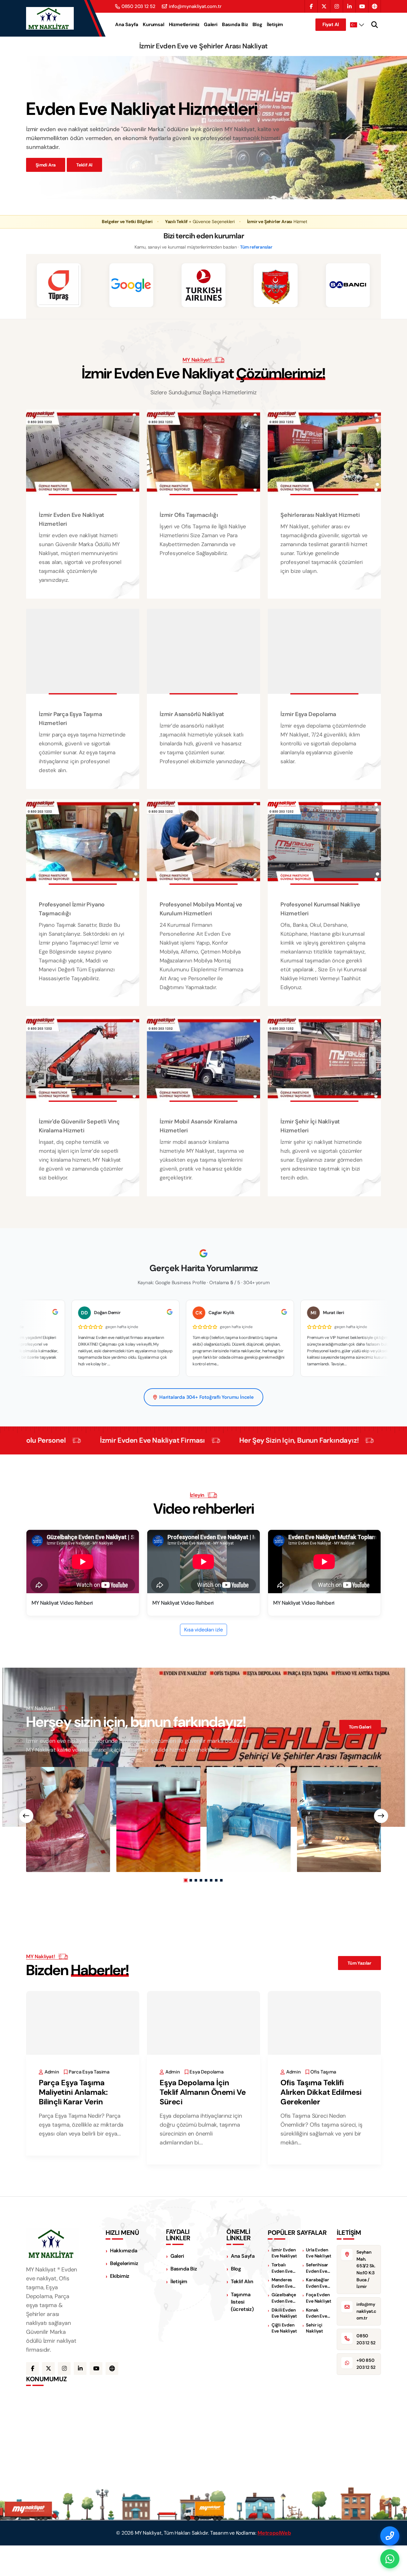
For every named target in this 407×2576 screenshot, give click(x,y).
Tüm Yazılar (359, 1963)
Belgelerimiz (124, 2263)
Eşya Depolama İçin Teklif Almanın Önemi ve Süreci (203, 2092)
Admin (52, 2072)
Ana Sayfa (127, 25)
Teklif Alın (242, 2281)
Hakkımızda (124, 2251)
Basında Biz (235, 25)
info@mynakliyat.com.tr (195, 7)
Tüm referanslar (256, 247)
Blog (257, 25)
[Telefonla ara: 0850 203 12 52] (390, 2536)
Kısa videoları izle (203, 1630)
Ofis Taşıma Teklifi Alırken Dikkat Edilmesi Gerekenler (321, 2092)
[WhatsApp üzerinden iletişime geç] (390, 2559)
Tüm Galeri (360, 1727)
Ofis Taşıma (323, 2072)
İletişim (275, 25)
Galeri (211, 25)
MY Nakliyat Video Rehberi (62, 1603)
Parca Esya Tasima (89, 2072)
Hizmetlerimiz (184, 25)
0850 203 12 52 (138, 7)
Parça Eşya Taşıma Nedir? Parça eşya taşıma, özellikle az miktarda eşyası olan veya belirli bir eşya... (81, 2125)
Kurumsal (153, 25)
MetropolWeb (274, 2533)
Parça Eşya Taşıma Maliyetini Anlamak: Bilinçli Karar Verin (73, 2092)
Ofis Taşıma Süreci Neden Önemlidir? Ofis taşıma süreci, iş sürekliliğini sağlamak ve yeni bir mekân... (321, 2129)
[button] (186, 1880)
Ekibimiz (120, 2276)
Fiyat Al (331, 25)
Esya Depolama (206, 2072)
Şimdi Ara (46, 165)
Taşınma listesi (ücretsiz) (242, 2302)
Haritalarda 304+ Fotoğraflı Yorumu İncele (207, 1397)
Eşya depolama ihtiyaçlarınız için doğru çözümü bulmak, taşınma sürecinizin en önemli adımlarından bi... (201, 2129)
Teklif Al (84, 165)
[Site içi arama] (375, 25)
